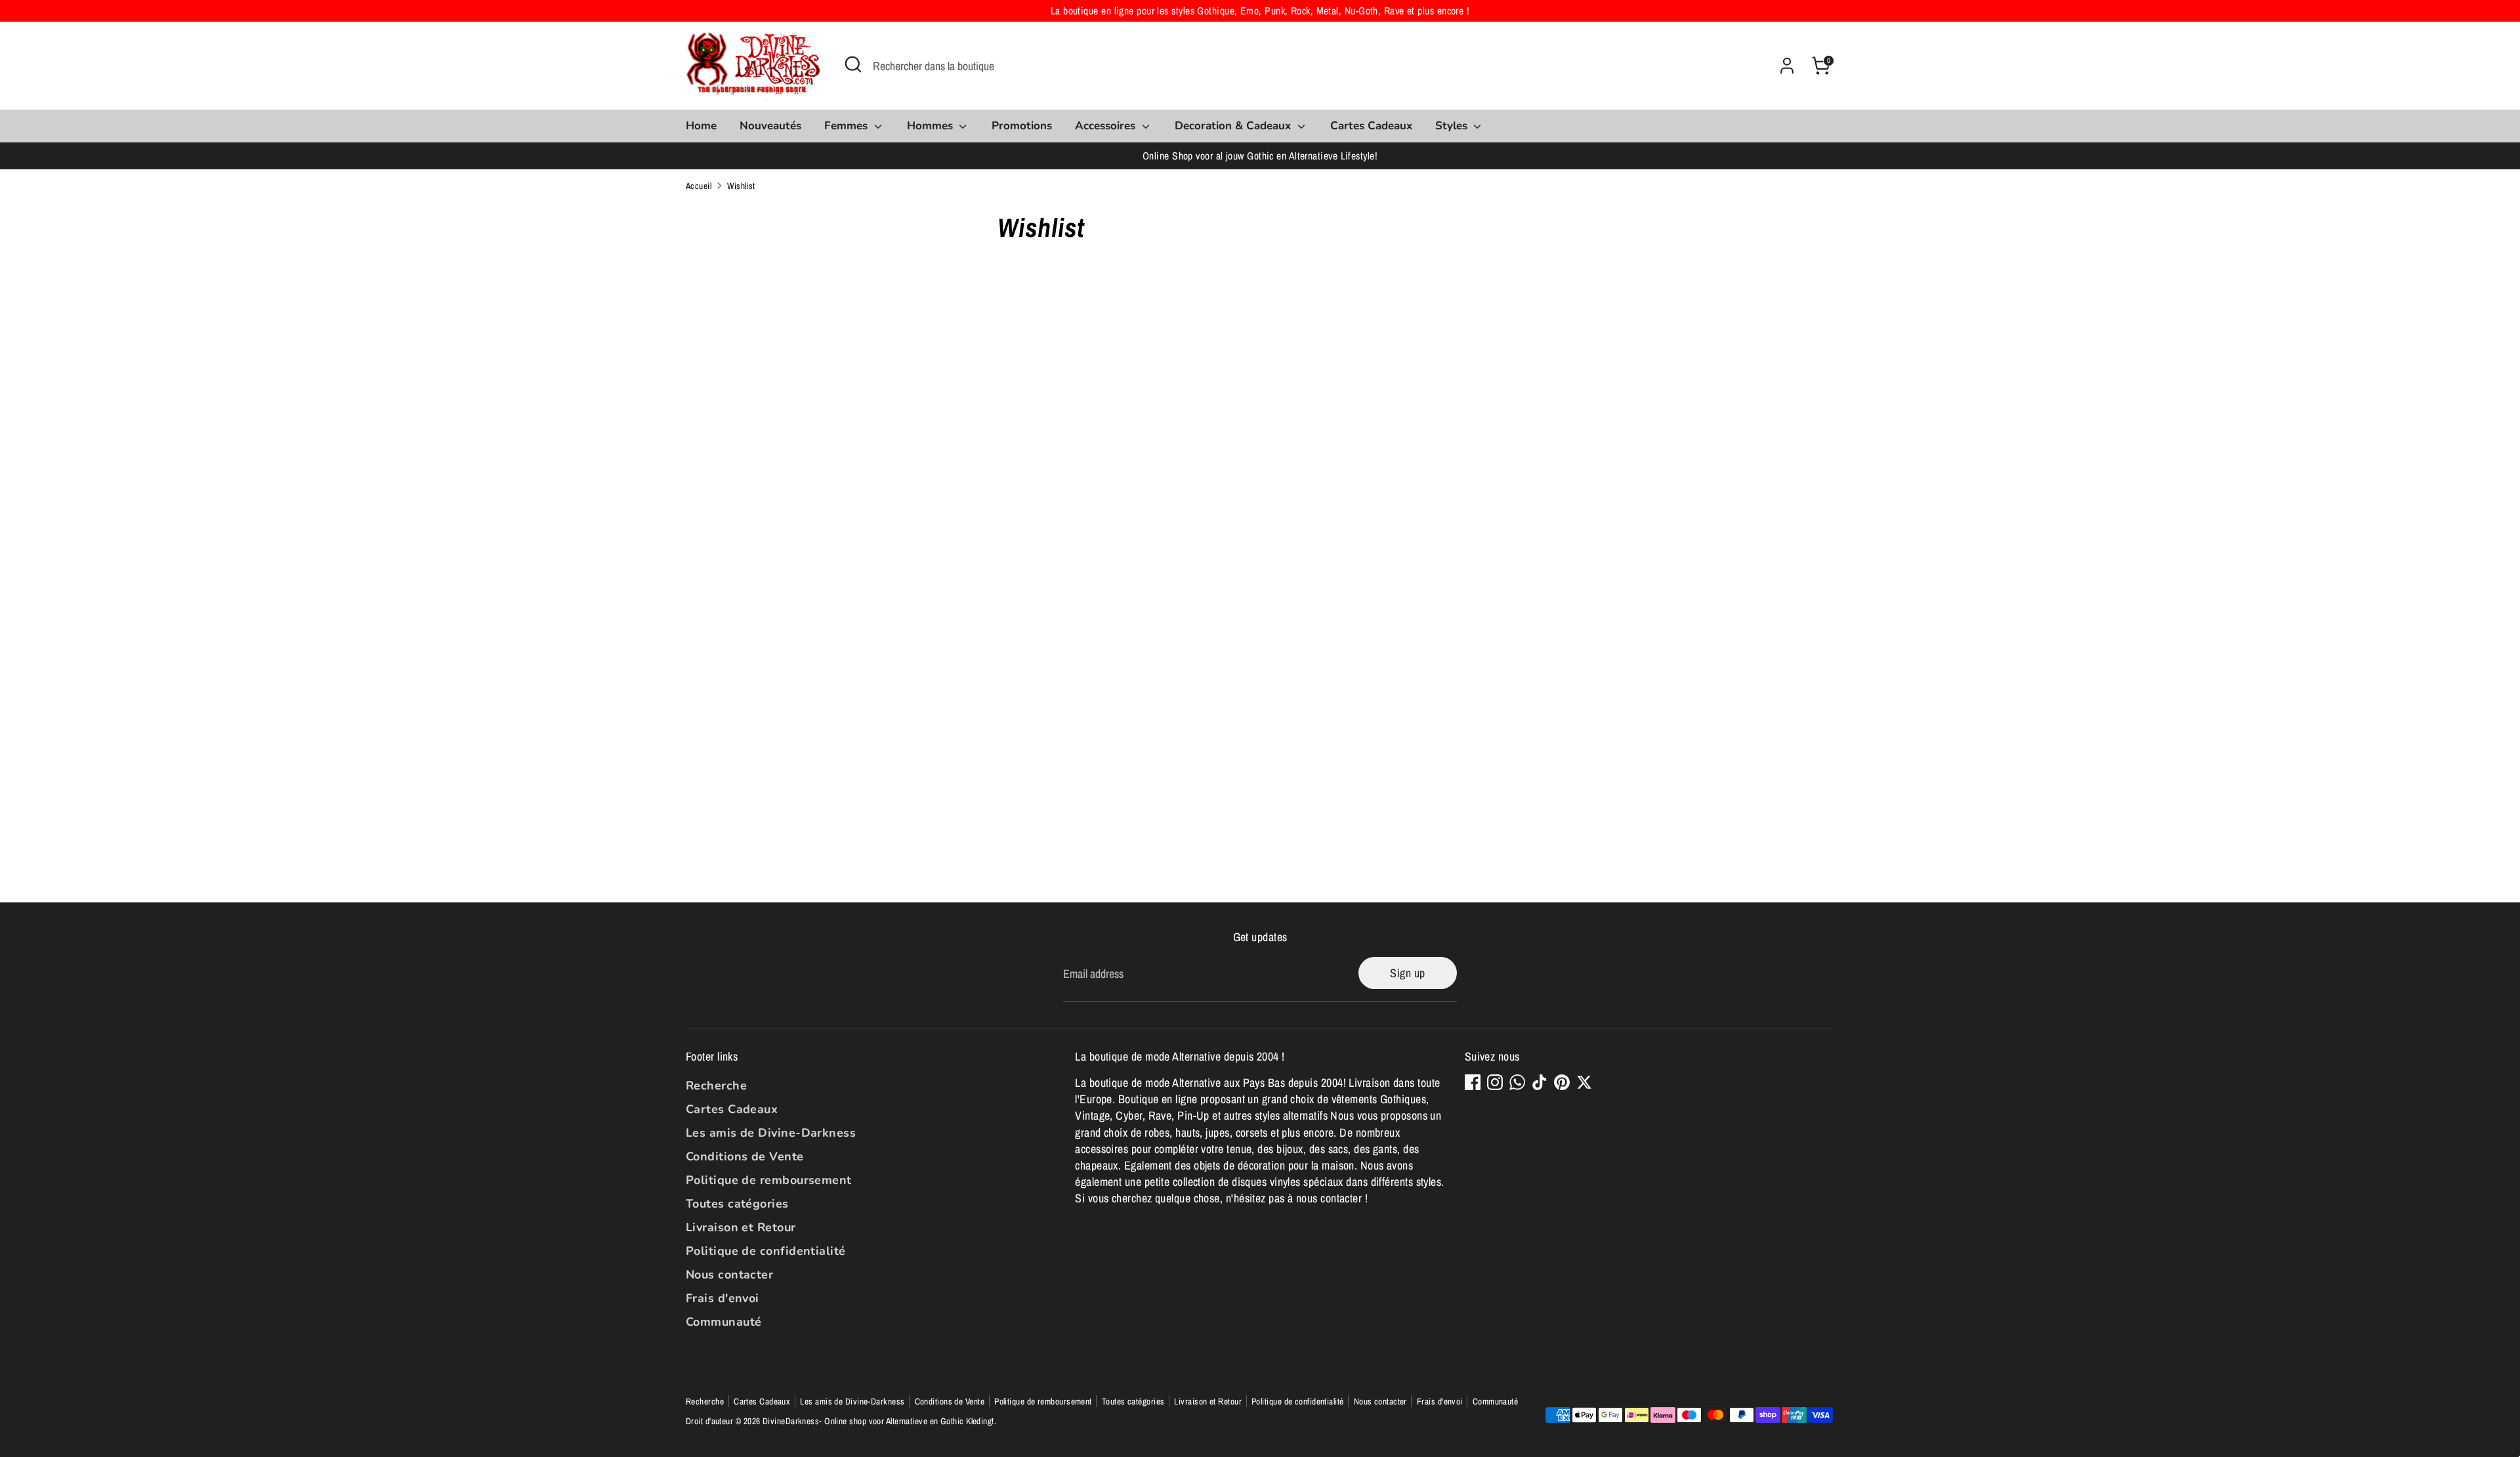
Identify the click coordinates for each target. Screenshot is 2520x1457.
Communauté (724, 1322)
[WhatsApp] (1517, 1082)
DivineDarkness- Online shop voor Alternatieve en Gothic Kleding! (878, 1421)
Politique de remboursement (769, 1180)
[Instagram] (1495, 1082)
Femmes (848, 126)
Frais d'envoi (723, 1298)
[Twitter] (1584, 1082)
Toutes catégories (737, 1204)
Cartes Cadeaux (1371, 126)
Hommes (932, 126)
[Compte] (1787, 66)
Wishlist (741, 186)
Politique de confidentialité (766, 1251)
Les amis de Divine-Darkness (771, 1133)
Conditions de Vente (745, 1156)
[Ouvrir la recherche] (853, 64)
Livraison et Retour (741, 1227)
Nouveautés (770, 126)
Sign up (1407, 973)
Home (701, 126)
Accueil (699, 186)
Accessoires (1107, 126)
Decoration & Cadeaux (1234, 126)
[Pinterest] (1562, 1082)
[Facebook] (1473, 1082)
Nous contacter (729, 1275)
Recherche (716, 1086)
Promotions (1022, 126)
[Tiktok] (1540, 1082)
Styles (1453, 126)
